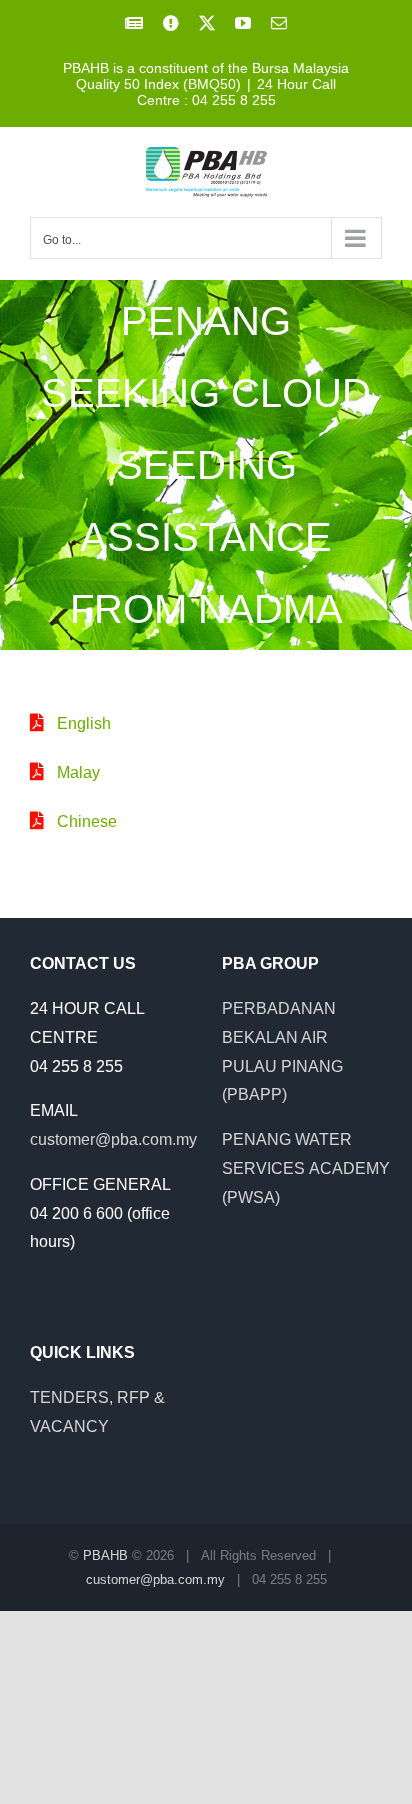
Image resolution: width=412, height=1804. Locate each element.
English (84, 723)
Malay (78, 772)
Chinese (87, 821)
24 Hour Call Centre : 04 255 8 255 (237, 92)
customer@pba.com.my (113, 1139)
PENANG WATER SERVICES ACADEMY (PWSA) (306, 1168)
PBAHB (105, 1555)
